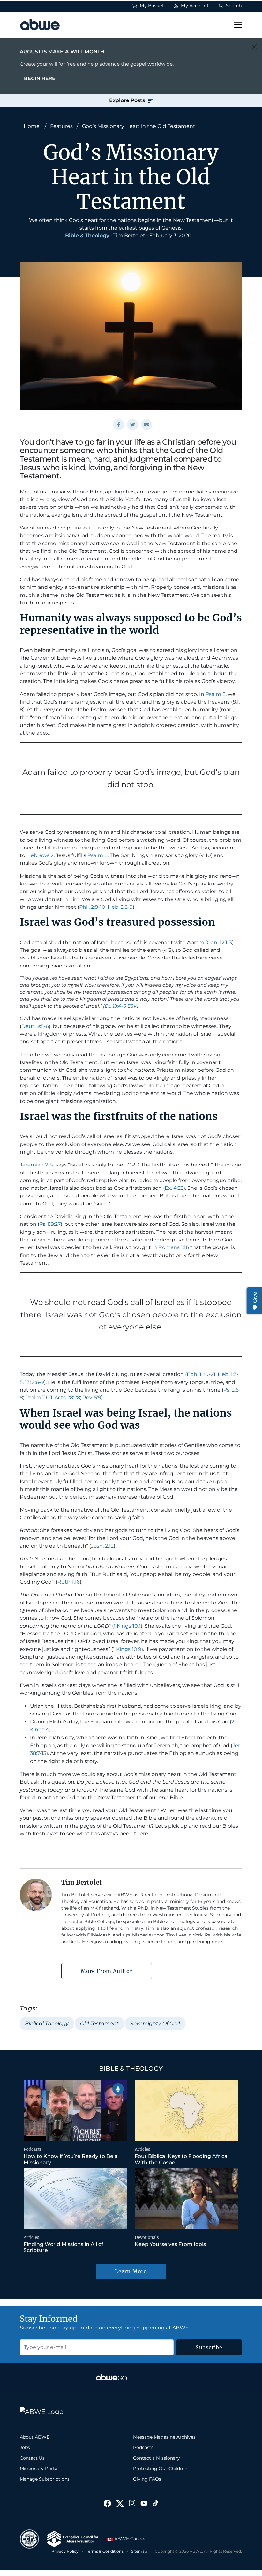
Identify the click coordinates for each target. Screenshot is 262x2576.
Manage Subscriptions (45, 2479)
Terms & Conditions (105, 2551)
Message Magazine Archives (164, 2437)
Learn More (131, 2271)
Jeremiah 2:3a (37, 1165)
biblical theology (47, 2023)
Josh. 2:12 (102, 1546)
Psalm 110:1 (39, 1398)
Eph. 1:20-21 (201, 1374)
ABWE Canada (130, 2539)
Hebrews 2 (40, 855)
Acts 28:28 (67, 1398)
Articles (142, 2149)
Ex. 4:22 (174, 1188)
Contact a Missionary (157, 2458)
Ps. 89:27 (50, 1224)
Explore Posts (128, 100)
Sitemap (139, 2551)
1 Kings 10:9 (127, 1649)
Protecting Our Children (160, 2469)
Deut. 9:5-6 (35, 1026)
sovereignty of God (155, 2023)
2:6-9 (38, 1382)
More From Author (107, 1971)
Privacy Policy (65, 2551)
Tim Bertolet (129, 236)
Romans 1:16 (174, 1247)
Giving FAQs (147, 2479)
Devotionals (147, 2237)
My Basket (151, 6)
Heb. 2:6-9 (120, 907)
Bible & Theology (87, 236)
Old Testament (99, 2023)
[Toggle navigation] (238, 25)
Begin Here (40, 78)
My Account (194, 6)
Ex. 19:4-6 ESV (121, 1006)
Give (255, 1297)
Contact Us (32, 2458)
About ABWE (35, 2437)
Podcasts (33, 2149)
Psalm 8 (216, 694)
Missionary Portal (39, 2469)
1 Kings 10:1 (127, 1626)
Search (233, 6)
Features (61, 126)
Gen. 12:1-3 (219, 942)
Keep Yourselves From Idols (170, 2244)
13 (27, 1382)
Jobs (25, 2447)
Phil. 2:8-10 (92, 907)
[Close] (254, 47)
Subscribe (209, 2347)
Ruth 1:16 (69, 1582)
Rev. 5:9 (92, 1398)
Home (32, 126)
